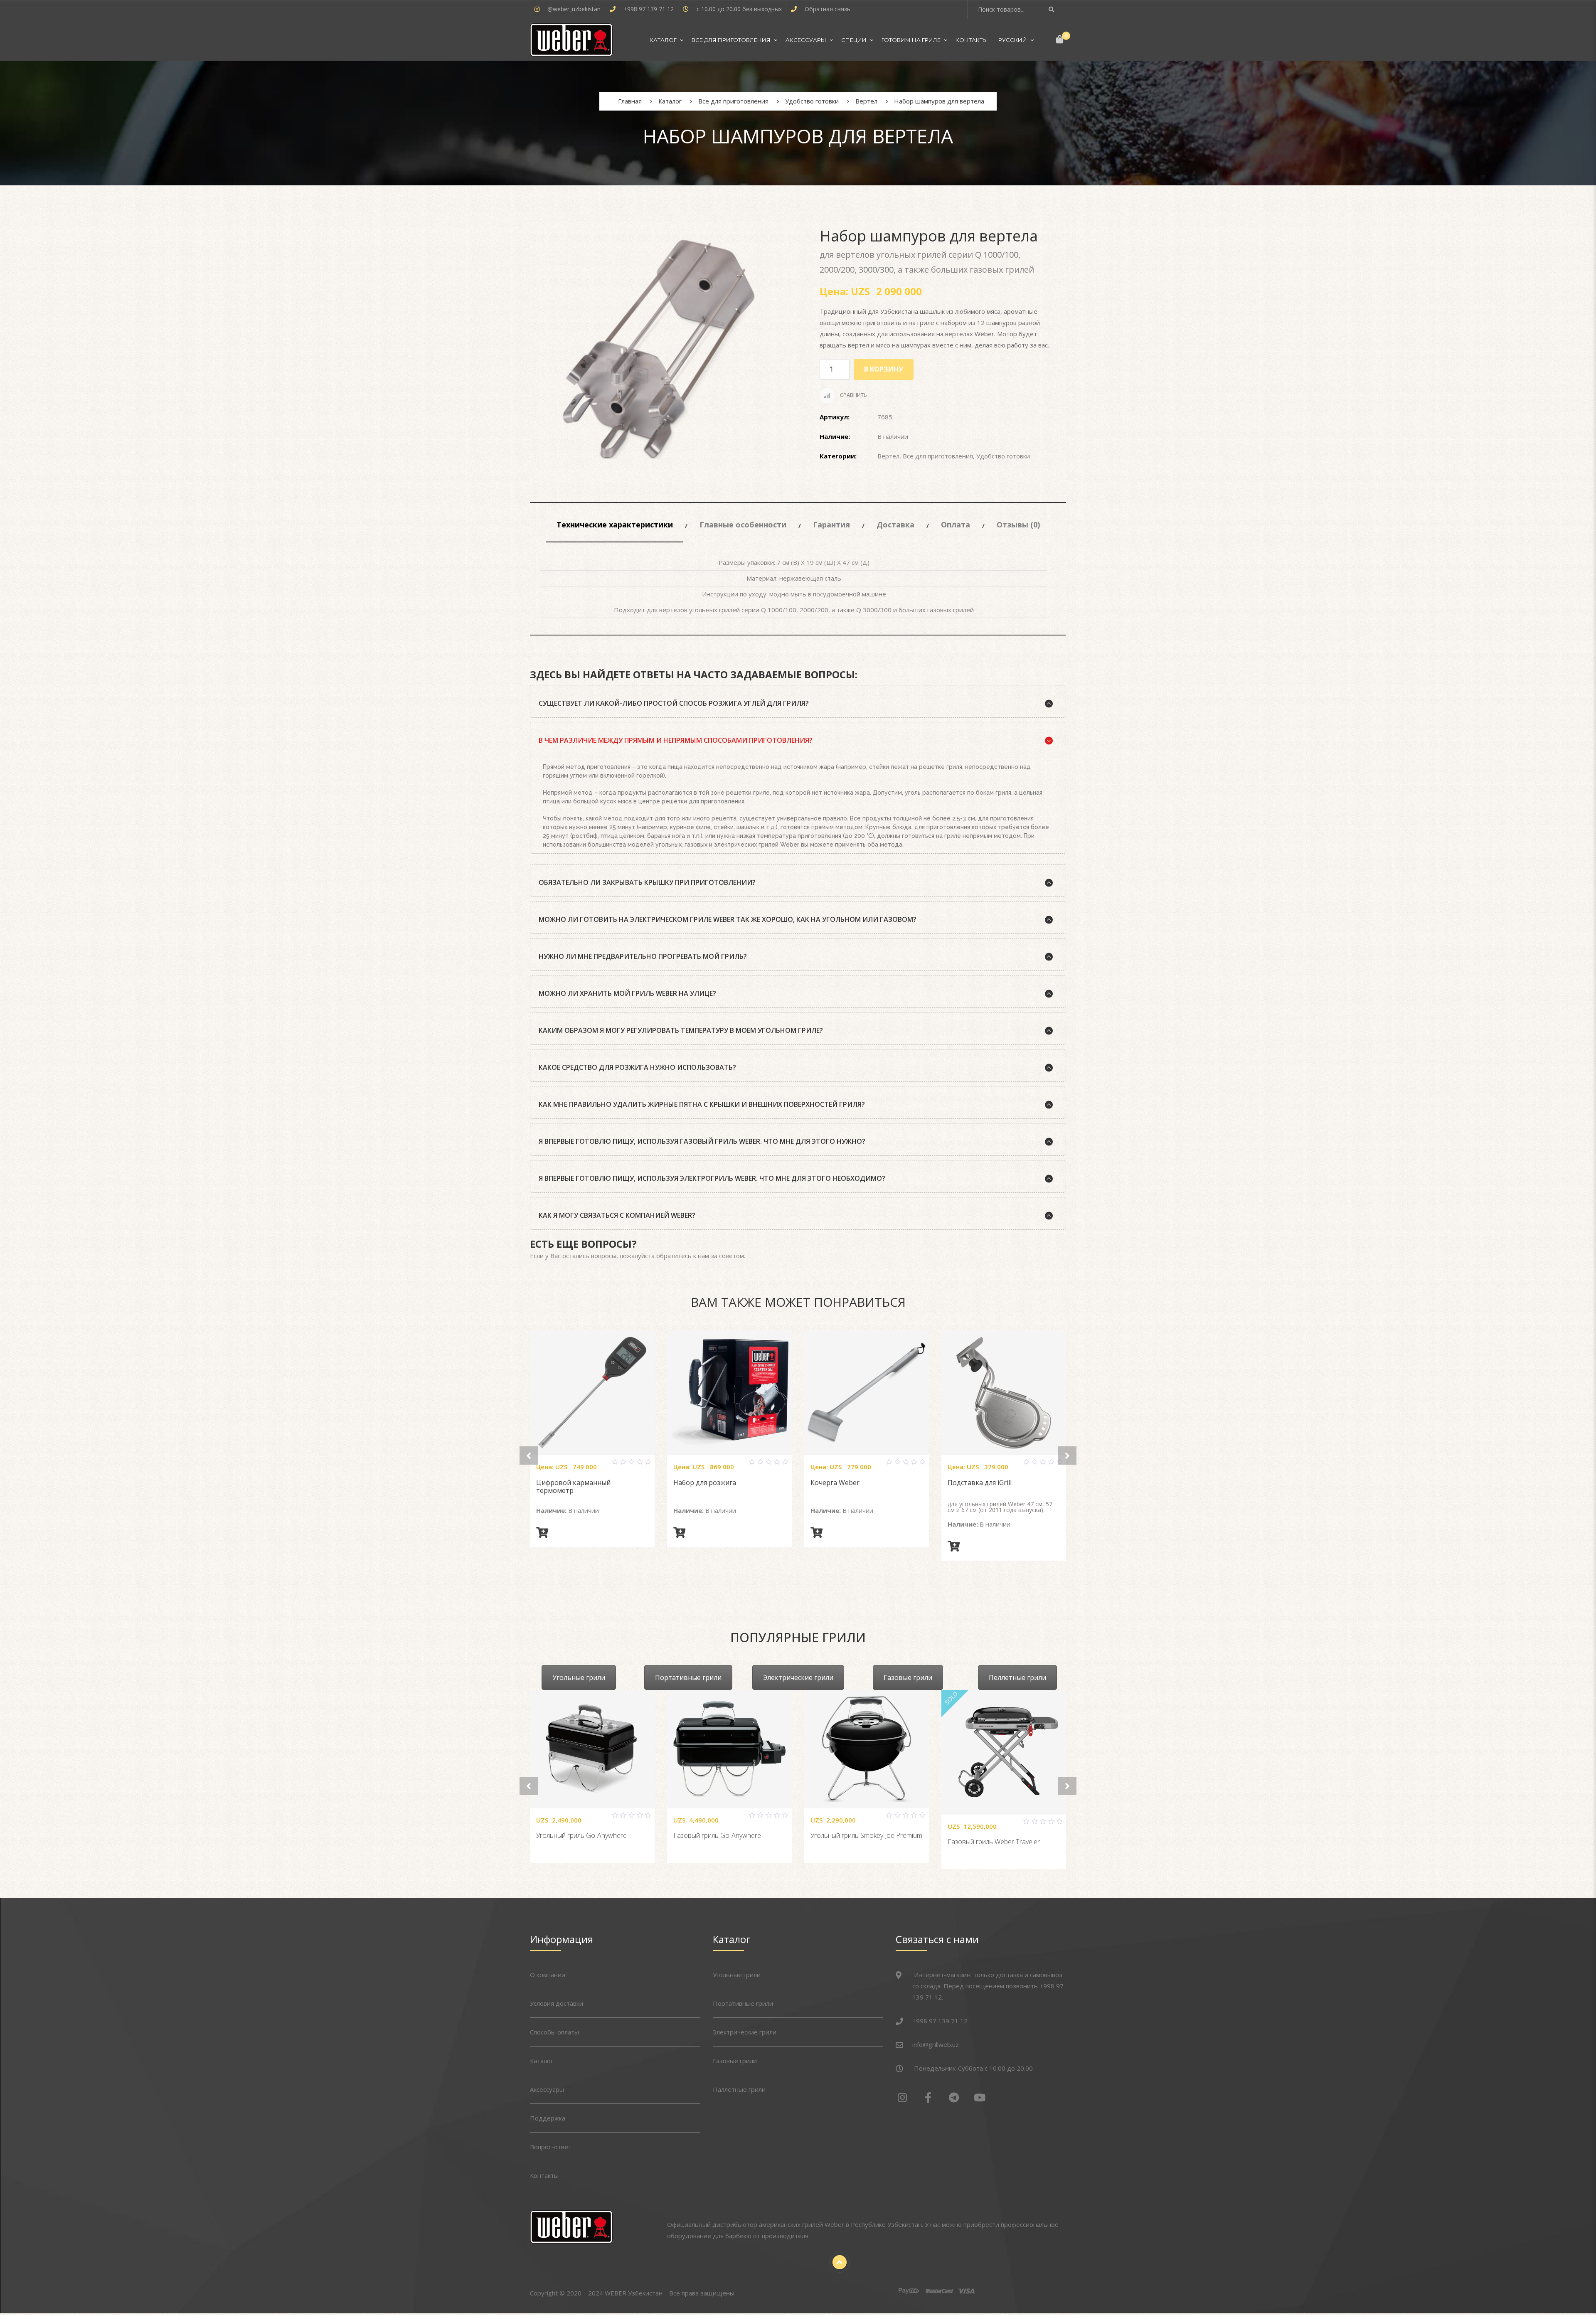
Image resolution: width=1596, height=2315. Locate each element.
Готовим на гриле (911, 40)
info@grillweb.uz (936, 2044)
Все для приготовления (731, 40)
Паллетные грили (739, 2089)
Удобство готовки (1003, 456)
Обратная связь (828, 9)
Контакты (972, 40)
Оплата (956, 525)
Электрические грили (798, 1677)
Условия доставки (557, 2003)
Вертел (888, 456)
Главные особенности (743, 525)
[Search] (1053, 9)
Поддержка (548, 2118)
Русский (1013, 40)
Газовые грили (908, 1677)
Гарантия (831, 525)
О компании (548, 1975)
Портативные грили (688, 1677)
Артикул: (835, 417)
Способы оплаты (554, 2032)
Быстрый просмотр (602, 1465)
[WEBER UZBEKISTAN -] (571, 40)
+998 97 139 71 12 (649, 9)
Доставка (895, 525)
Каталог (663, 40)
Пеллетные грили (1017, 1677)
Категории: (838, 456)
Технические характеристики (615, 525)
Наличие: (835, 436)
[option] (659, 349)
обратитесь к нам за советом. (701, 1256)
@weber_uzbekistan (574, 9)
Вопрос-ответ (551, 2147)
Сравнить (853, 395)
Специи (854, 40)
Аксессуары (806, 40)
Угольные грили (579, 1677)
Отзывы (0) (1018, 525)
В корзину (884, 369)
